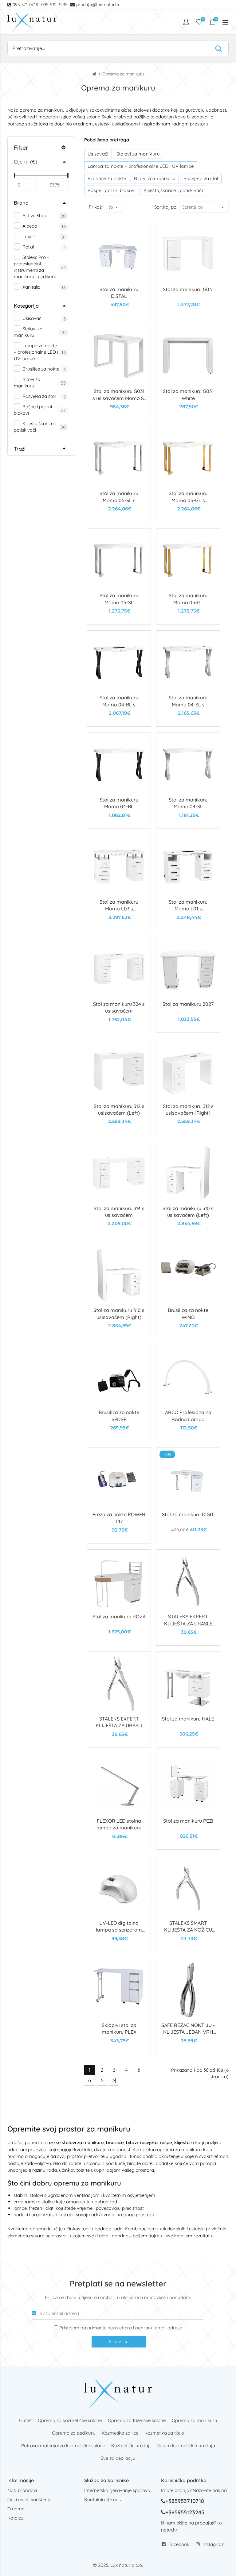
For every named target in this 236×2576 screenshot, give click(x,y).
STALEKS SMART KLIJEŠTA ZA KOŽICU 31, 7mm (188, 1930)
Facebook (179, 2544)
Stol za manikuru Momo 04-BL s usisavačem (119, 704)
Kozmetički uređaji (131, 2445)
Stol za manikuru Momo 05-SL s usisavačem (119, 500)
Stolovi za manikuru (28, 332)
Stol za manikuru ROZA (119, 1617)
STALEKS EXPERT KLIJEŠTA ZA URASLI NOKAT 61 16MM (119, 1726)
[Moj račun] (187, 22)
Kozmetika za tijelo (164, 2433)
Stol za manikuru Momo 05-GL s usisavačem (188, 500)
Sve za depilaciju (118, 2458)
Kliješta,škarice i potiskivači (35, 427)
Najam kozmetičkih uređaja (186, 2445)
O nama (16, 2509)
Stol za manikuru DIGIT (188, 1514)
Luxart (29, 236)
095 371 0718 (26, 5)
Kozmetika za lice (120, 2433)
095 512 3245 (55, 5)
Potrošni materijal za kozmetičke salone (63, 2445)
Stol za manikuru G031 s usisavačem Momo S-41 (119, 398)
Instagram (214, 2544)
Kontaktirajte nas (102, 2499)
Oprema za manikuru (195, 2420)
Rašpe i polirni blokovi (33, 410)
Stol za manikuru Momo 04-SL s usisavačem (188, 704)
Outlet (25, 2420)
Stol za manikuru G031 (188, 289)
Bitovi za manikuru (27, 383)
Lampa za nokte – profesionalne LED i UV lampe (36, 352)
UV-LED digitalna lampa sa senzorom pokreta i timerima (119, 1930)
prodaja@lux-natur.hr (98, 5)
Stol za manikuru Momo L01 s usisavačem (188, 909)
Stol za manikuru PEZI (188, 1821)
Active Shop (34, 215)
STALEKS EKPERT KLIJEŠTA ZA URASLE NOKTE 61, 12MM (188, 1623)
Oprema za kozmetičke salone (70, 2420)
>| (114, 2080)
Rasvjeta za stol (38, 396)
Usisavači (32, 318)
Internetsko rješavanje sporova (117, 2490)
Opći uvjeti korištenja (29, 2499)
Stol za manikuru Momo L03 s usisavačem (119, 909)
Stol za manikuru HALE (188, 1719)
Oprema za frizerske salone (137, 2420)
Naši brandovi (22, 2490)
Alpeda (29, 226)
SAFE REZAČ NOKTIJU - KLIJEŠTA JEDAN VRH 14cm (188, 2032)
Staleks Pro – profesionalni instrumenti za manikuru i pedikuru (35, 267)
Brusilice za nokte (40, 369)
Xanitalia (31, 287)
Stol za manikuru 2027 (188, 1004)
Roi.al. (28, 247)
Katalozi (16, 2518)
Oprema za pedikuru (74, 2433)
